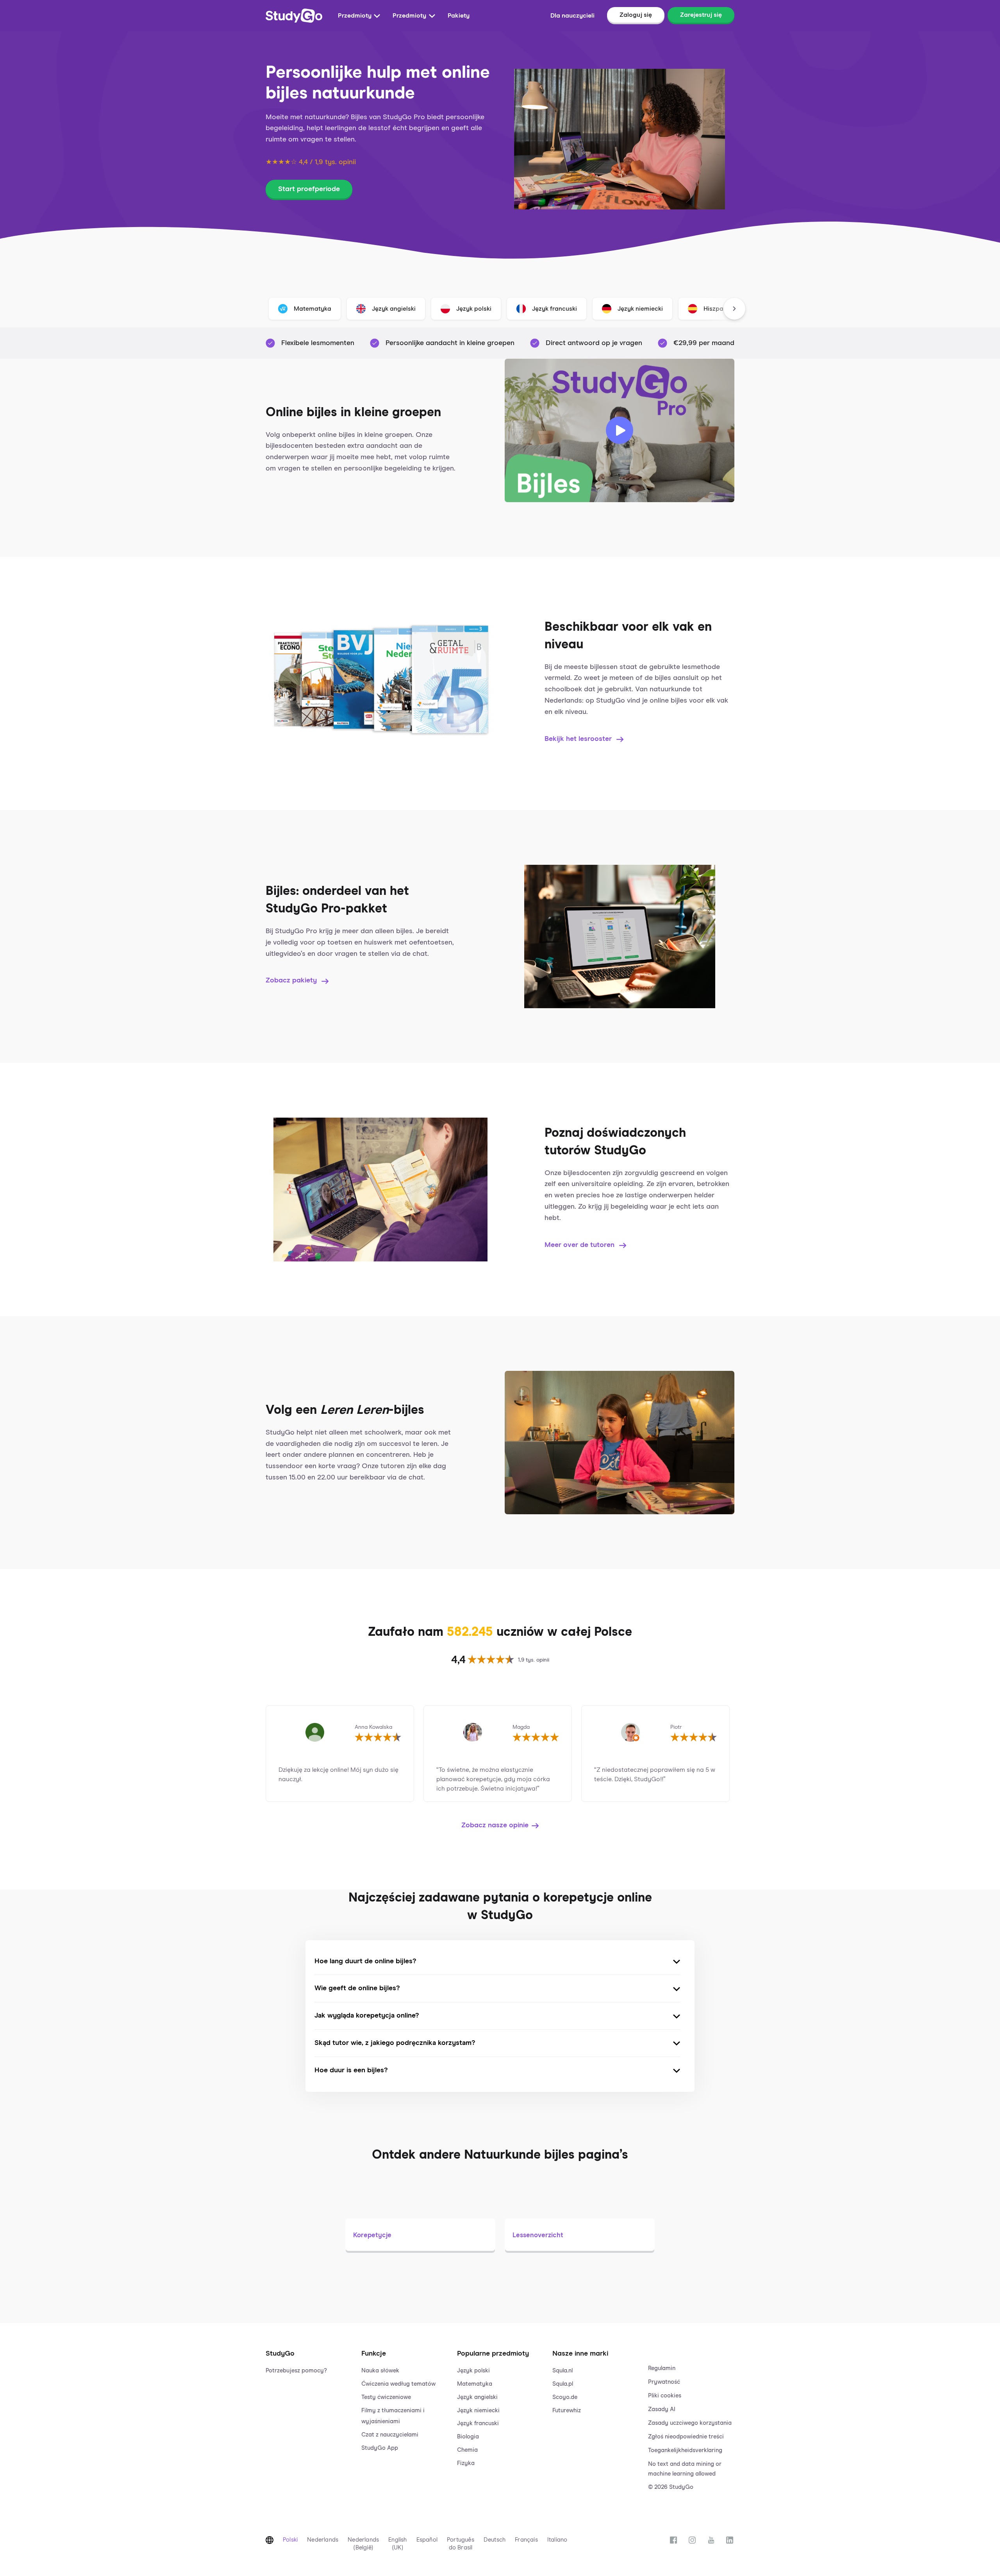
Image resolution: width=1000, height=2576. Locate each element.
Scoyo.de (565, 2397)
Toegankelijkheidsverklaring (685, 2450)
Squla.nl (562, 2371)
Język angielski (477, 2397)
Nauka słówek (380, 2371)
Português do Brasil (461, 2544)
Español (427, 2540)
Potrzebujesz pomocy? (296, 2371)
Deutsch (495, 2540)
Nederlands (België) (363, 2544)
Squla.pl (563, 2384)
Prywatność (664, 2382)
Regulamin (662, 2368)
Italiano (557, 2540)
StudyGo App (380, 2448)
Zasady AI (662, 2409)
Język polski (473, 2371)
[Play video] (620, 431)
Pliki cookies (665, 2396)
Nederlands (323, 2540)
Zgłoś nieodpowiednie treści (686, 2437)
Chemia (467, 2450)
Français (526, 2540)
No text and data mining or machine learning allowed (685, 2469)
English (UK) (397, 2544)
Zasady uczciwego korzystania (690, 2423)
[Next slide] (734, 309)
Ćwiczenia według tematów (398, 2384)
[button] (309, 2412)
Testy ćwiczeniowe (386, 2397)
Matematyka (475, 2384)
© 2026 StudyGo (671, 2487)
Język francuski (478, 2423)
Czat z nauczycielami (390, 2435)
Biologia (468, 2437)
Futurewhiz (567, 2411)
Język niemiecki (478, 2411)
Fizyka (466, 2463)
